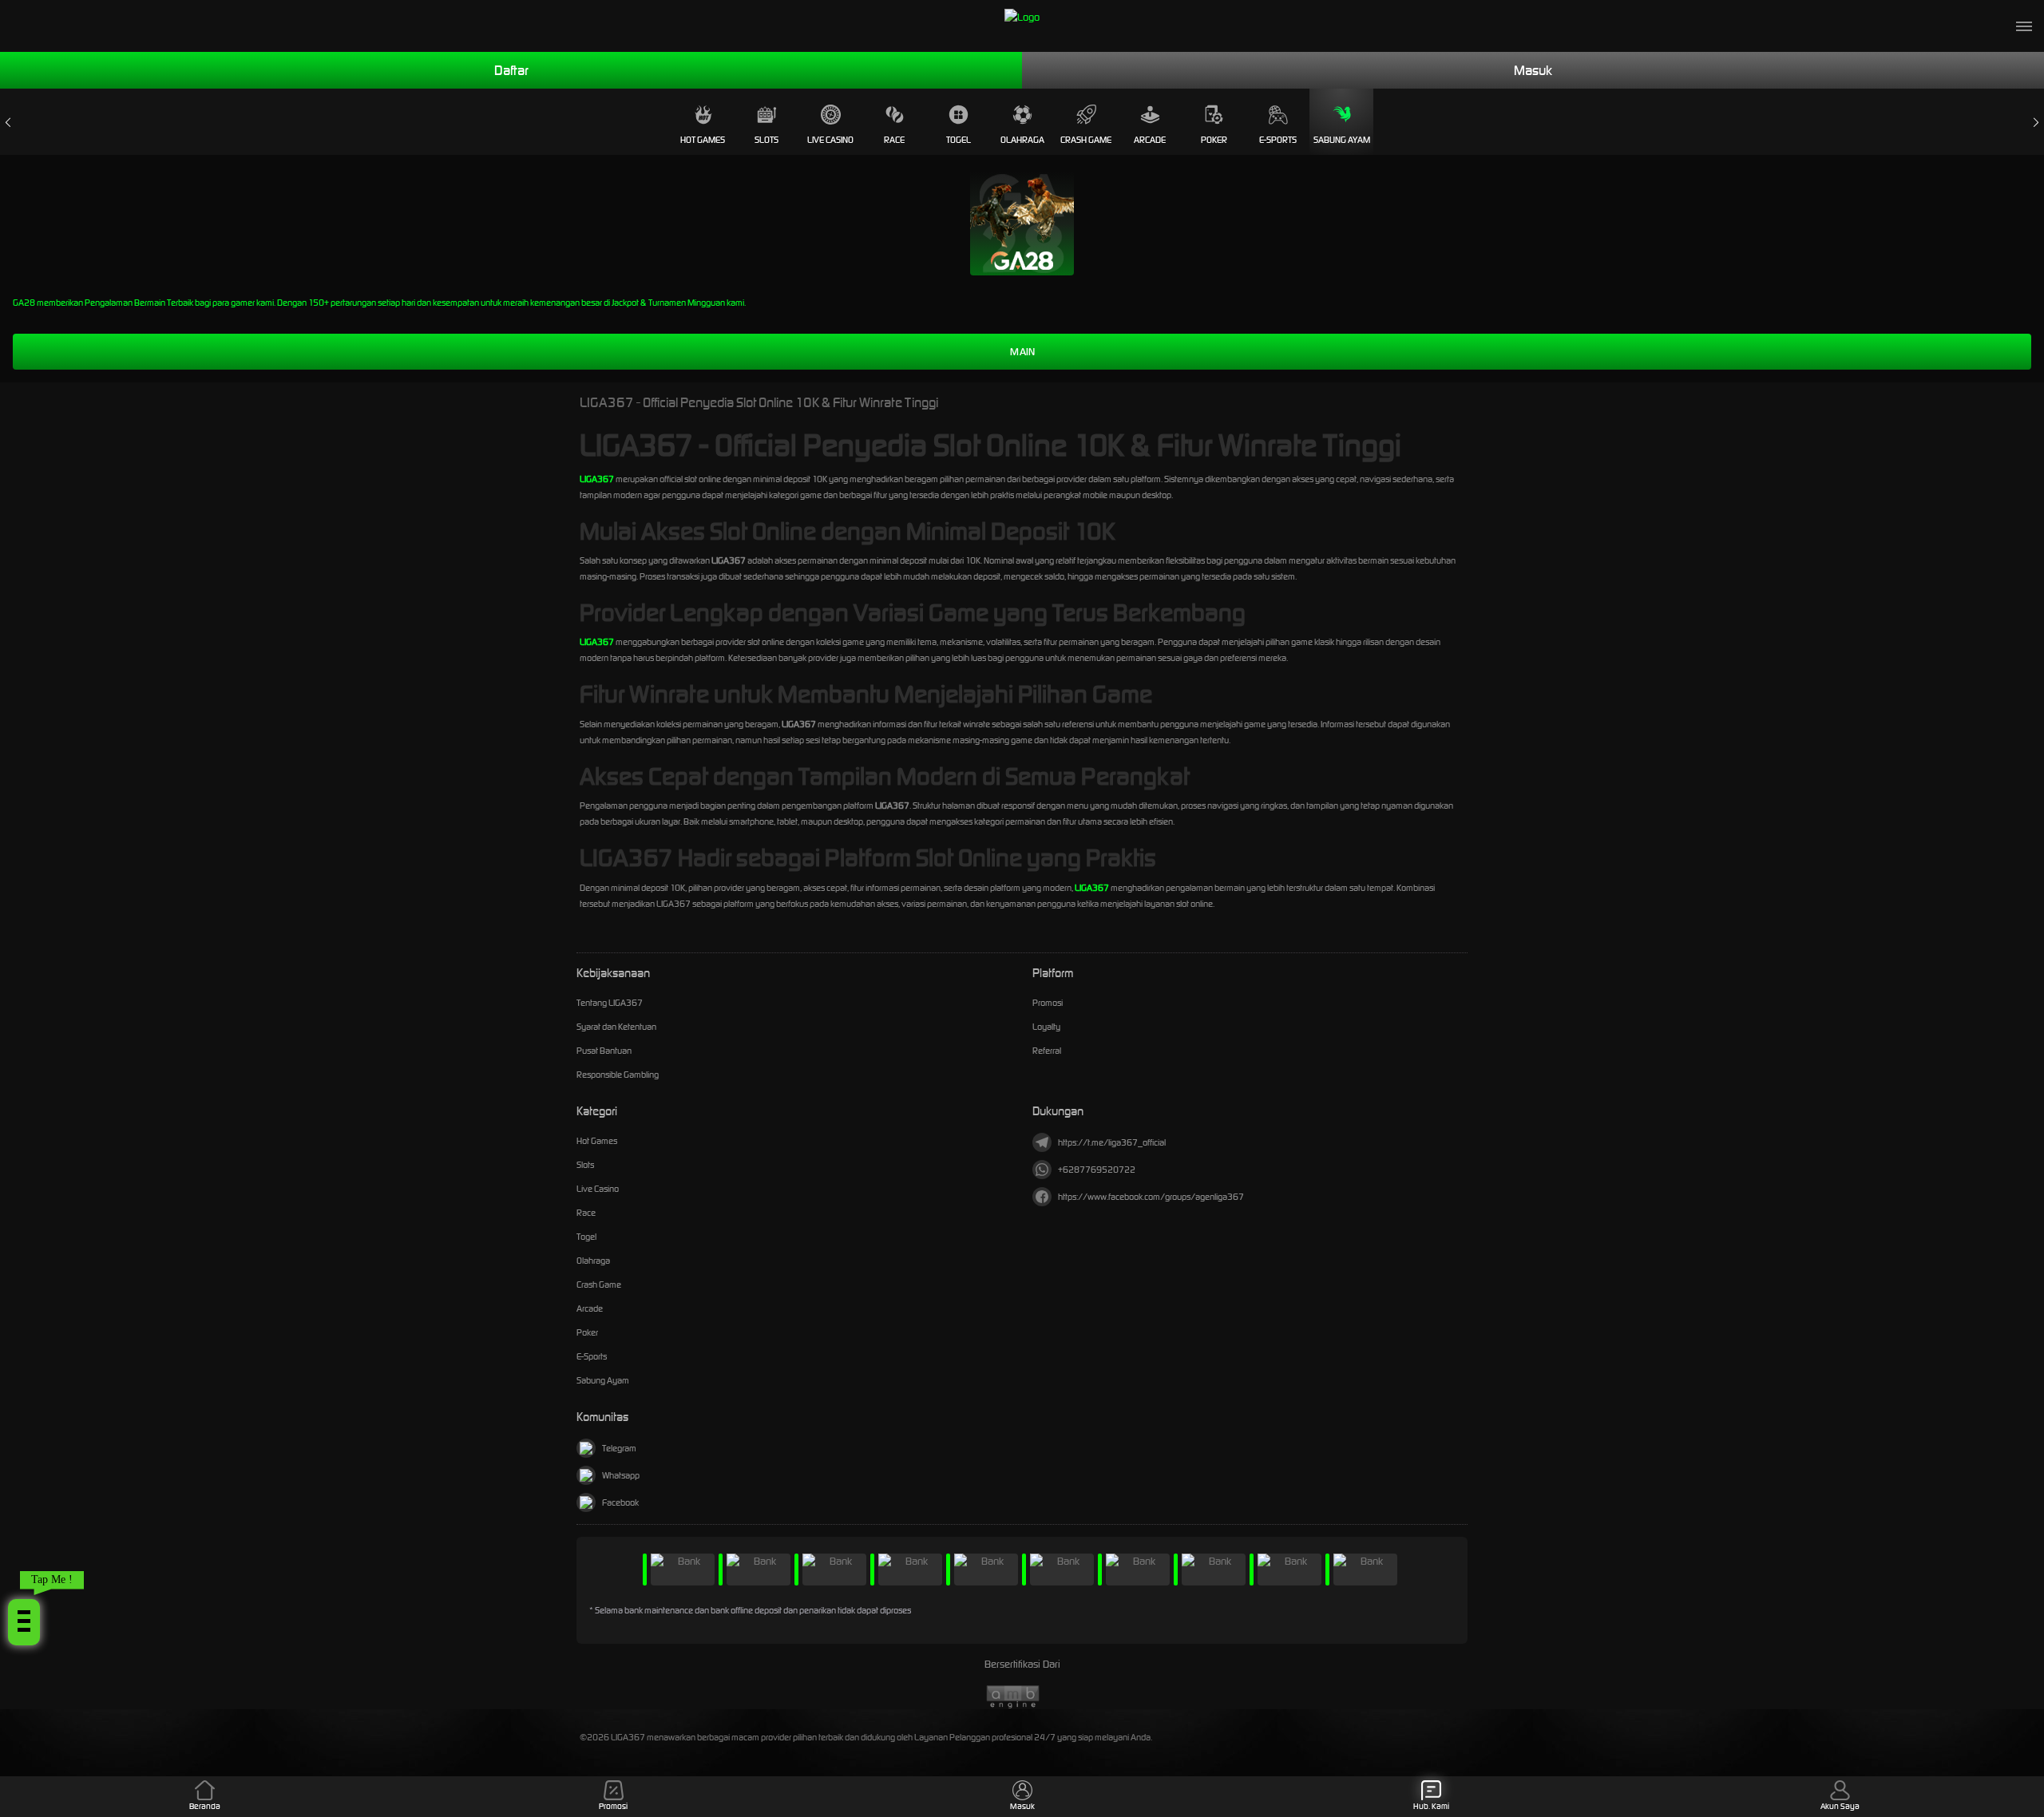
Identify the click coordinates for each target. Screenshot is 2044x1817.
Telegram (619, 1448)
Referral (1047, 1051)
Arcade (1150, 140)
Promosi (1048, 1003)
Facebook (620, 1502)
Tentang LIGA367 (610, 1003)
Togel (959, 140)
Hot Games (703, 140)
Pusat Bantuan (604, 1051)
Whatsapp (621, 1475)
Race (894, 140)
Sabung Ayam (1342, 140)
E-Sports (1278, 140)
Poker (1214, 140)
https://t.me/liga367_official (1112, 1142)
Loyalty (1046, 1027)
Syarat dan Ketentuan (616, 1027)
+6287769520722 (1097, 1170)
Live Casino (830, 140)
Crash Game (1086, 140)
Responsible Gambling (618, 1075)
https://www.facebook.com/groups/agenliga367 (1151, 1197)
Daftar (511, 70)
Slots (766, 140)
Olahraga (1022, 140)
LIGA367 (597, 479)
